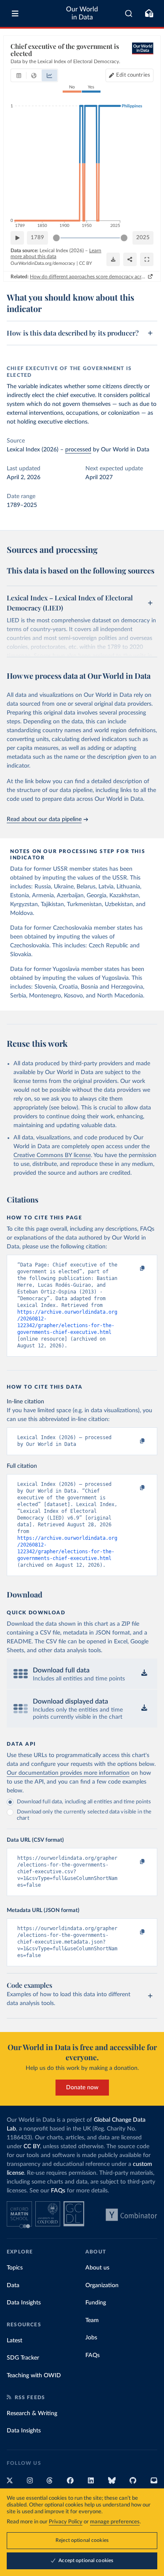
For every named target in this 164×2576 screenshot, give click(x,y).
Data (13, 2285)
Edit (133, 75)
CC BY (86, 263)
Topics (15, 2268)
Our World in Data (82, 13)
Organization (102, 2285)
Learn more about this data (56, 253)
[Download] (113, 259)
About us (97, 2268)
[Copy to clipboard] (133, 1269)
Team (92, 2320)
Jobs (91, 2338)
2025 (143, 238)
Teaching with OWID (34, 2376)
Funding (96, 2303)
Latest (15, 2341)
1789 (37, 238)
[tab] (19, 75)
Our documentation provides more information (68, 1773)
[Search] (129, 13)
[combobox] (129, 13)
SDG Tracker (23, 2358)
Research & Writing (32, 2413)
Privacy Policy (66, 2522)
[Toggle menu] (15, 13)
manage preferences (115, 2522)
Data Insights (24, 2303)
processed (78, 450)
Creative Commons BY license (52, 1155)
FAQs (58, 2191)
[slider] (56, 238)
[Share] (130, 259)
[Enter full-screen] (147, 259)
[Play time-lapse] (17, 238)
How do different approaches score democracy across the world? (88, 277)
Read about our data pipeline (44, 819)
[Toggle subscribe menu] (149, 13)
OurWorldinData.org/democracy (43, 263)
